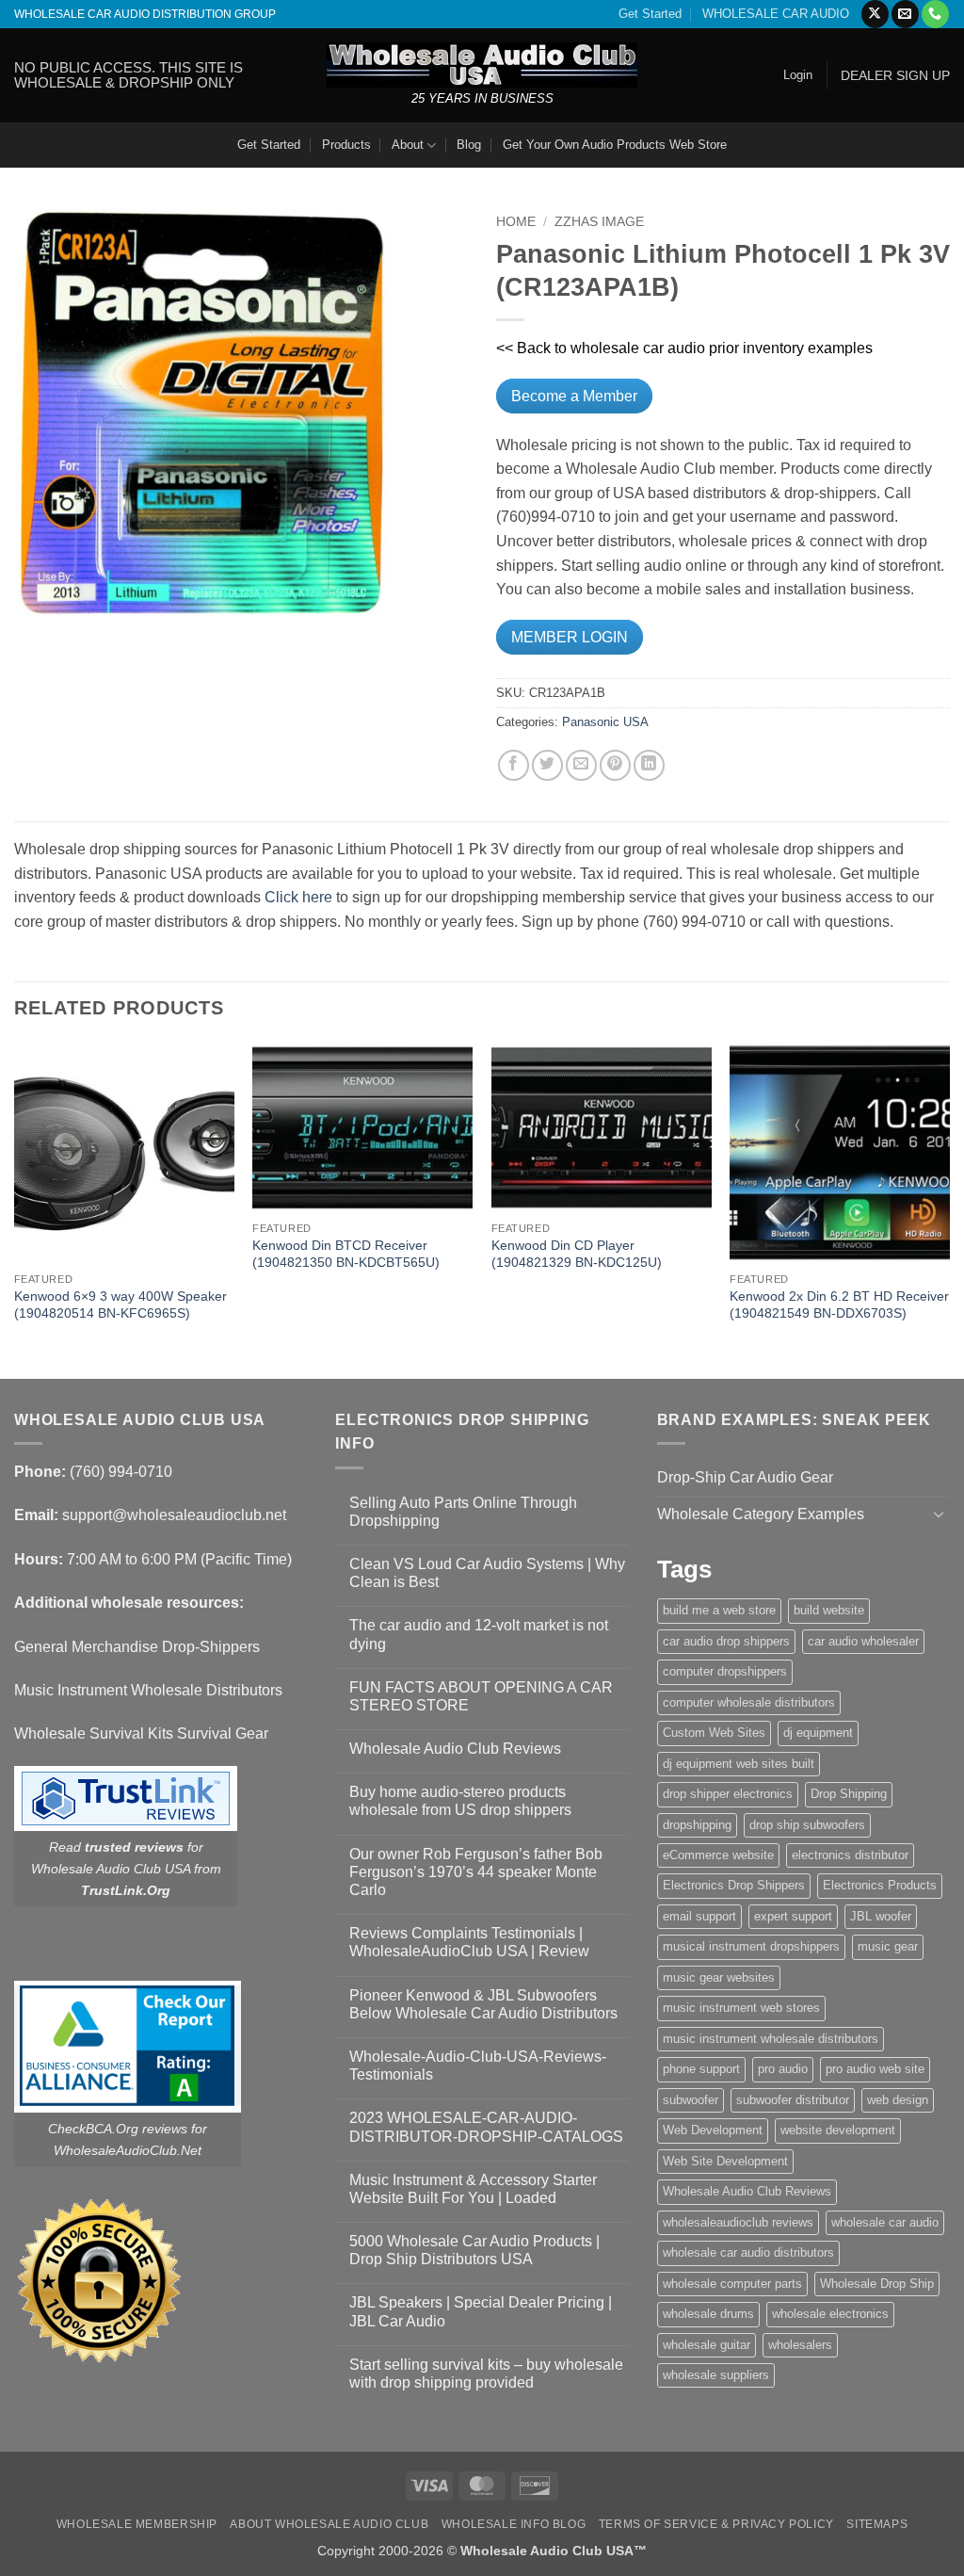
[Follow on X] (875, 14)
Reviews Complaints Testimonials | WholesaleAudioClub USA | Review (469, 1942)
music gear (888, 1946)
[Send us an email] (905, 14)
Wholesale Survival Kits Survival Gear (141, 1734)
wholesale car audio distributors (748, 2252)
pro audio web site (875, 2069)
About (408, 145)
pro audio (783, 2069)
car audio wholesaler (863, 1641)
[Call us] (935, 14)
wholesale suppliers (716, 2375)
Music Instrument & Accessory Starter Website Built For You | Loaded (473, 2189)
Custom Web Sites (714, 1733)
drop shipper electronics (728, 1794)
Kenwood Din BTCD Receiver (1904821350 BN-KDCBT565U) (346, 1254)
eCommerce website (718, 1855)
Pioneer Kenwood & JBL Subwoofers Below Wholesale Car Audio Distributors (483, 2004)
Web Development (713, 2130)
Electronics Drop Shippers (734, 1885)
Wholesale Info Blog (514, 2524)
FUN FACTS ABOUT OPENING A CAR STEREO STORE (481, 1696)
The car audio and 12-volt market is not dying (479, 1634)
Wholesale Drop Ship (877, 2284)
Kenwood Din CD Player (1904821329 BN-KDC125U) (577, 1254)
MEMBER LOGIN (570, 637)
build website (829, 1610)
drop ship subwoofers (807, 1825)
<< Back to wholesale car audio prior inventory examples (684, 348)
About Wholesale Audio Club (329, 2524)
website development (838, 2130)
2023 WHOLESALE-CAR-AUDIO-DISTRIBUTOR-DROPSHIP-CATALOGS (486, 2127)
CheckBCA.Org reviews (118, 2129)
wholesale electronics (830, 2314)
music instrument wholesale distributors (771, 2039)
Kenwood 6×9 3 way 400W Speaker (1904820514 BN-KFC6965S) (120, 1305)
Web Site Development (725, 2161)
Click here (298, 897)
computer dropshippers (725, 1671)
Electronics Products (880, 1885)
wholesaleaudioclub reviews (738, 2222)
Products (346, 145)
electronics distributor (850, 1855)
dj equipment (818, 1733)
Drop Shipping (849, 1794)
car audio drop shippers (726, 1641)
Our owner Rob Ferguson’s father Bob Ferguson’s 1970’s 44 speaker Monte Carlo (476, 1872)
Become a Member (574, 396)
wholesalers (800, 2345)
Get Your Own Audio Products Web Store (615, 145)
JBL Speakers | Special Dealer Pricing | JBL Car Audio (481, 2311)
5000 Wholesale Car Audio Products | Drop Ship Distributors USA (474, 2250)
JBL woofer (881, 1916)
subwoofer (691, 2100)
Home (516, 222)
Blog (469, 145)
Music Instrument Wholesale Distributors (148, 1690)
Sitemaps (877, 2524)
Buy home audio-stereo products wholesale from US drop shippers (460, 1801)
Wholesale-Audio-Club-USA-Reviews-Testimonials (478, 2066)
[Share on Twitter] (547, 765)
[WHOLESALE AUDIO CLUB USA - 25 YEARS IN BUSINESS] (482, 65)
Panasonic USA (605, 722)
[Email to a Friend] (581, 765)
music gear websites (719, 1977)
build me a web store (719, 1610)
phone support (701, 2069)
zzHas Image (599, 222)
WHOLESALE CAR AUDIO (776, 14)
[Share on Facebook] (514, 765)
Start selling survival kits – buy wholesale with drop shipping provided (486, 2373)
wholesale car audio (885, 2222)
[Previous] (15, 1209)
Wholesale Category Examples (761, 1514)
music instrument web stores (741, 2008)
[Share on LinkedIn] (649, 765)
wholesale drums (708, 2314)
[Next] (949, 1209)
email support (699, 1916)
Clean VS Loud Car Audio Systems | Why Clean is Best (487, 1573)
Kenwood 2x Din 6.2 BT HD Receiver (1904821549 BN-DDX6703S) (839, 1305)
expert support (793, 1916)
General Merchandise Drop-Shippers (137, 1647)
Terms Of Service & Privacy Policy (716, 2524)
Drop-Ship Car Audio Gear (745, 1477)
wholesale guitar (707, 2345)
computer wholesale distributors (749, 1702)
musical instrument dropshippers (751, 1946)
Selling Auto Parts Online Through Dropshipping (463, 1512)
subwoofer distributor (793, 2100)
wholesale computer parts (732, 2284)
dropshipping (697, 1825)
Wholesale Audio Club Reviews (455, 1749)
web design (898, 2100)
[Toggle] (939, 1514)
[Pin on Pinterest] (615, 765)
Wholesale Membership (137, 2524)
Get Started (650, 14)
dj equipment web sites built (739, 1764)
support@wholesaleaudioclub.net (174, 1515)
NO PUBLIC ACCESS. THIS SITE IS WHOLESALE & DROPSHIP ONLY (129, 75)
